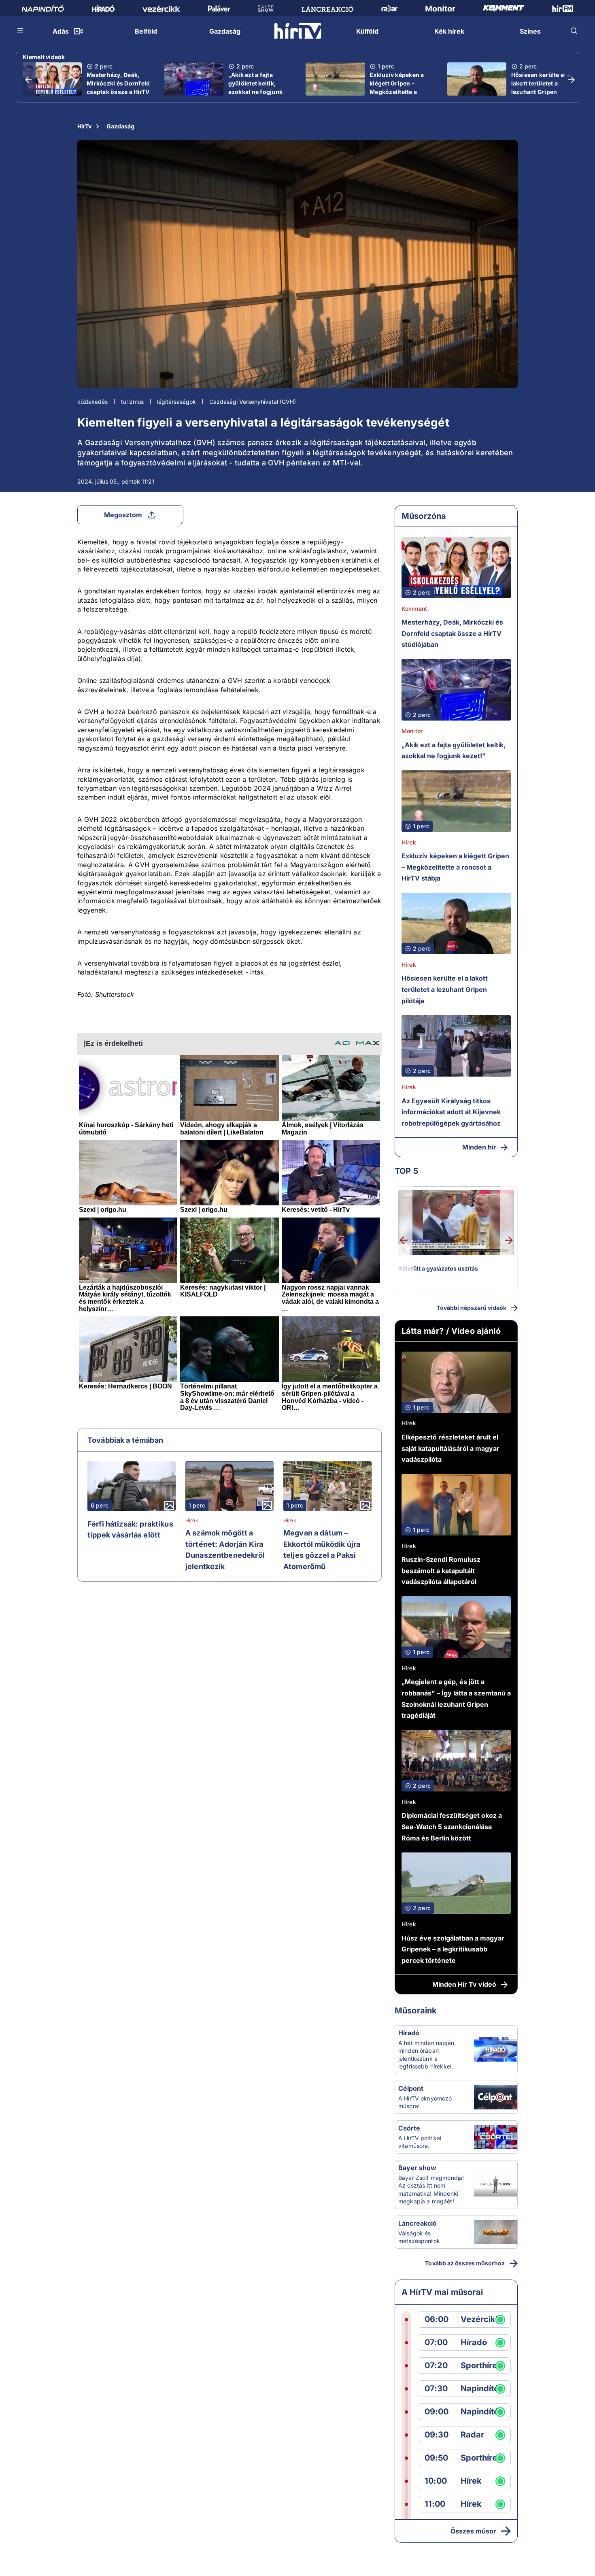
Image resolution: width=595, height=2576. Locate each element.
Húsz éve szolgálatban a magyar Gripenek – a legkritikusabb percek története (453, 1949)
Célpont (411, 2088)
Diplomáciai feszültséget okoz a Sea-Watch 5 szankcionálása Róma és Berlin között (452, 1826)
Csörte (409, 2128)
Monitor (412, 731)
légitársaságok (176, 402)
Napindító (480, 2389)
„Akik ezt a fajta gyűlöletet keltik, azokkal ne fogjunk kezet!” (256, 87)
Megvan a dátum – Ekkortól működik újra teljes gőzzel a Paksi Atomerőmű (322, 1550)
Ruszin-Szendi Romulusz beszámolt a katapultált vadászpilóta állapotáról (441, 1571)
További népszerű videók (472, 1308)
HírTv (84, 126)
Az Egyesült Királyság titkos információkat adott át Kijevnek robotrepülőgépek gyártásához (451, 1112)
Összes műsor (473, 2531)
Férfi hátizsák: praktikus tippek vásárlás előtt (130, 1530)
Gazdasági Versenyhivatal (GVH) (253, 402)
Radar (472, 2435)
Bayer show (417, 2168)
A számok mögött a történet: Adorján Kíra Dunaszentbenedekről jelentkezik (225, 1550)
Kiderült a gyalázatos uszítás (438, 1268)
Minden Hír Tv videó (464, 1984)
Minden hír (479, 1147)
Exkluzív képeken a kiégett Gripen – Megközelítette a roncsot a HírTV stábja (401, 87)
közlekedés (92, 402)
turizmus (132, 402)
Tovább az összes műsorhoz (465, 2263)
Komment (414, 609)
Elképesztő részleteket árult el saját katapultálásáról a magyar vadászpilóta (450, 1448)
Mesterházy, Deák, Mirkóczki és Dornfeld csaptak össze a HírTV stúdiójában (118, 87)
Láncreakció (418, 2223)
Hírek (192, 1520)
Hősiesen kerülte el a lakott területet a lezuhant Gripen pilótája (541, 87)
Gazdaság (120, 126)
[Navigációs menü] (21, 31)
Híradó (409, 2033)
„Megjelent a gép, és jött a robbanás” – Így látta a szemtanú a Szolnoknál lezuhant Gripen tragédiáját (456, 1698)
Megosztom (123, 515)
